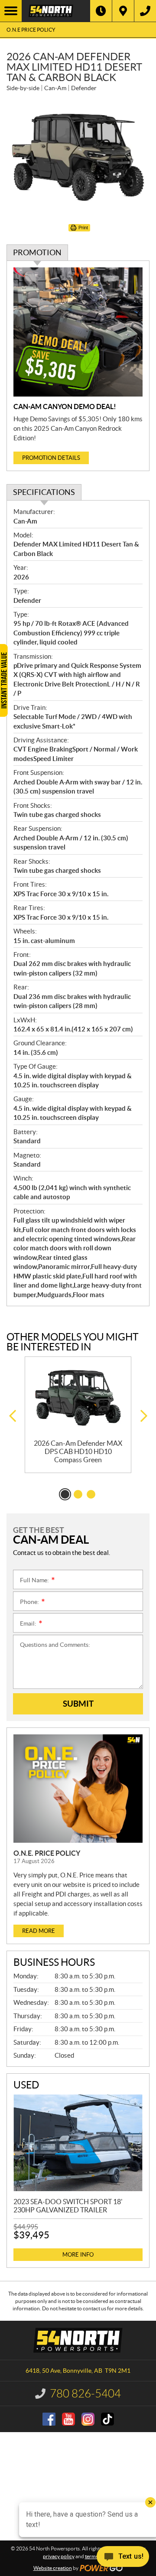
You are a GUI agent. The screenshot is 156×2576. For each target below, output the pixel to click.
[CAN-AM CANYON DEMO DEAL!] (78, 332)
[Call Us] (145, 11)
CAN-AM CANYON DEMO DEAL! (65, 407)
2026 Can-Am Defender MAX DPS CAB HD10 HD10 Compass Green (78, 1451)
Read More (39, 1931)
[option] (78, 1415)
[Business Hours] (101, 11)
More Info (78, 2255)
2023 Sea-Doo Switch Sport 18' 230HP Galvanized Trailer (68, 2206)
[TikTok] (107, 2419)
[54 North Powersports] (56, 11)
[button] (12, 1416)
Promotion (37, 252)
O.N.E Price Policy (31, 30)
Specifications (44, 492)
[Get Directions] (123, 11)
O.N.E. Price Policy (47, 1853)
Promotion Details (51, 458)
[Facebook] (49, 2419)
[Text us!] (123, 2558)
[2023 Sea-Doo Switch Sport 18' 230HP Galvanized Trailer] (78, 2143)
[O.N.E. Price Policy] (78, 1789)
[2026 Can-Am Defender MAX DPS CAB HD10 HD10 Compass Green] (78, 1398)
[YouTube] (68, 2419)
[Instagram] (88, 2419)
